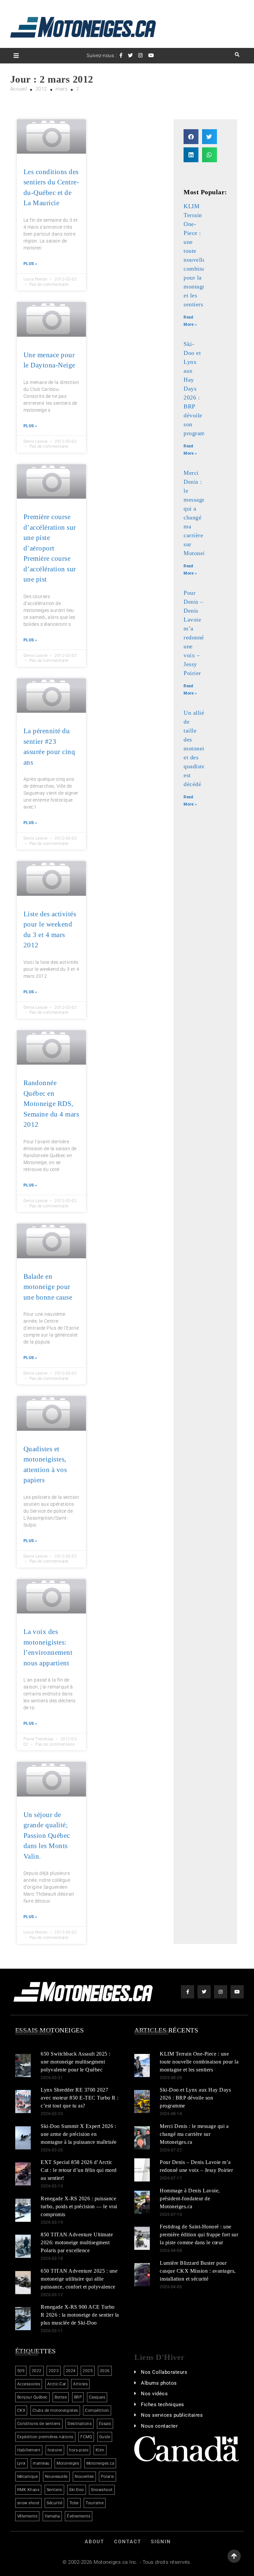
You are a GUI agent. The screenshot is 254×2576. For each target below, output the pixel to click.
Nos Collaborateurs (164, 2372)
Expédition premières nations (45, 2437)
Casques (97, 2397)
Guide (105, 2437)
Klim (100, 2450)
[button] (191, 137)
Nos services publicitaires (172, 2415)
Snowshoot (102, 2490)
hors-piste (79, 2450)
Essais (105, 2424)
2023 (54, 2371)
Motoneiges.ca (100, 2463)
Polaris (107, 2477)
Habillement (29, 2450)
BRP (78, 2397)
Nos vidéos (154, 2394)
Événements (79, 2516)
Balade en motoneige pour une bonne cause (48, 1287)
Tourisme (95, 2503)
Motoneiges (68, 2463)
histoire (55, 2450)
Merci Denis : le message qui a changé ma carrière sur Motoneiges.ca (194, 2134)
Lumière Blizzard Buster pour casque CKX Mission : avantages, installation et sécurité (198, 2271)
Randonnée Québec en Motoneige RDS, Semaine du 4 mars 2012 (51, 1104)
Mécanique (28, 2477)
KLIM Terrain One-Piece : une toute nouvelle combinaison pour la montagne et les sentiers (199, 2062)
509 (21, 2371)
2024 (71, 2371)
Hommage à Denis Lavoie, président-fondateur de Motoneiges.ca (190, 2198)
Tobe (74, 2503)
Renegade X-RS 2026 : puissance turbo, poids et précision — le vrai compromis (79, 2206)
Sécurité (54, 2503)
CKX (21, 2410)
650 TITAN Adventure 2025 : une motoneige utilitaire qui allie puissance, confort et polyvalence (79, 2279)
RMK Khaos (28, 2490)
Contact (128, 2542)
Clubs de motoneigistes (55, 2410)
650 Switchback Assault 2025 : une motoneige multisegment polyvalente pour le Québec (76, 2062)
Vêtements (27, 2516)
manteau (41, 2463)
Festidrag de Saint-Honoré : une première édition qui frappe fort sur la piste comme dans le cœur (199, 2235)
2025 (88, 2371)
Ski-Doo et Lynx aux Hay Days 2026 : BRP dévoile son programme (195, 2098)
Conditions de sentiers (39, 2424)
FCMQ (86, 2437)
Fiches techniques (163, 2405)
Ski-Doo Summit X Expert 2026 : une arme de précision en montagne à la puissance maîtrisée (79, 2134)
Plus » (30, 264)
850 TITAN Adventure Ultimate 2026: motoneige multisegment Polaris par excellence (77, 2242)
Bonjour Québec (32, 2397)
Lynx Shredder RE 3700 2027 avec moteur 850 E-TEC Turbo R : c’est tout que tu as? (80, 2098)
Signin (161, 2542)
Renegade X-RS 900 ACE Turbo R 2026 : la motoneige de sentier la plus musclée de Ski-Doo (80, 2315)
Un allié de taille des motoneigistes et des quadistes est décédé (201, 748)
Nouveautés (56, 2477)
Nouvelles (84, 2477)
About (94, 2542)
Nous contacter (159, 2426)
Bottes (61, 2397)
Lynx (21, 2463)
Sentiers (54, 2490)
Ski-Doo (77, 2490)
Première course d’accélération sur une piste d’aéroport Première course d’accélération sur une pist (50, 548)
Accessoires (29, 2384)
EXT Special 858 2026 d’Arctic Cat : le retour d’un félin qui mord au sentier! (79, 2170)
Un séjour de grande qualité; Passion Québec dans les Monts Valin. (47, 1836)
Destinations (80, 2424)
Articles (80, 2384)
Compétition (97, 2410)
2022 (37, 2371)
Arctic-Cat (57, 2384)
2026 (105, 2371)
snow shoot (28, 2503)
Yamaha (52, 2516)
